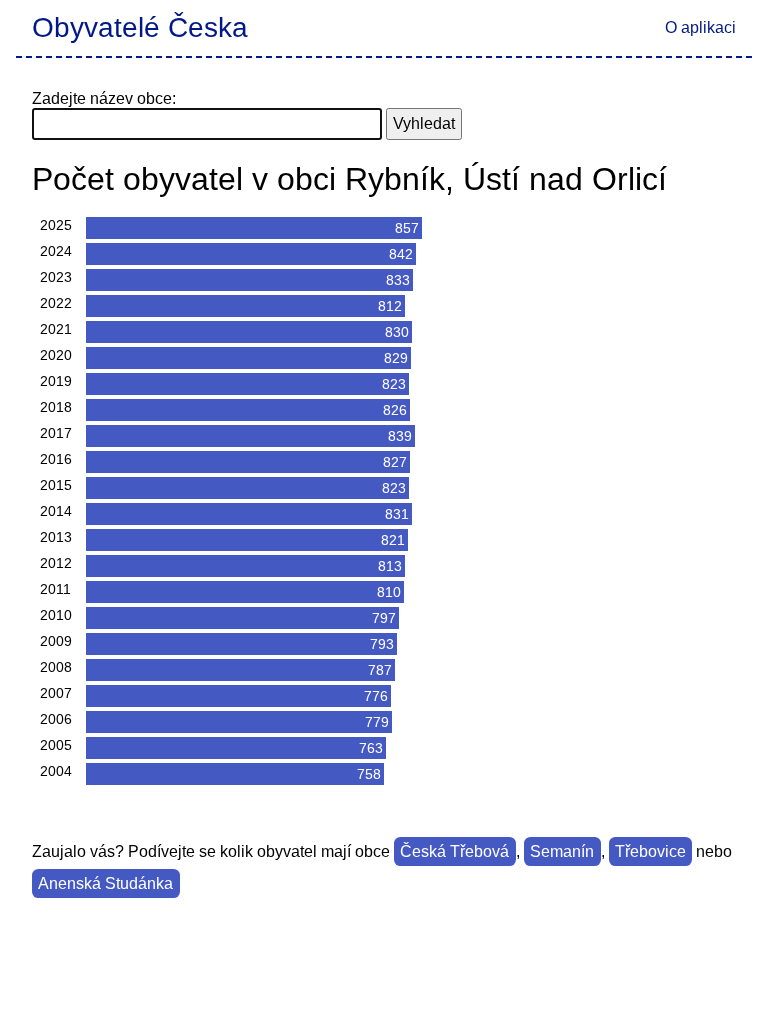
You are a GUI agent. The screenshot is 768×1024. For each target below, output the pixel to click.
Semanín (562, 851)
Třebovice (650, 851)
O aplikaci (700, 27)
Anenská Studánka (105, 883)
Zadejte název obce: (104, 98)
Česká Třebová (454, 851)
